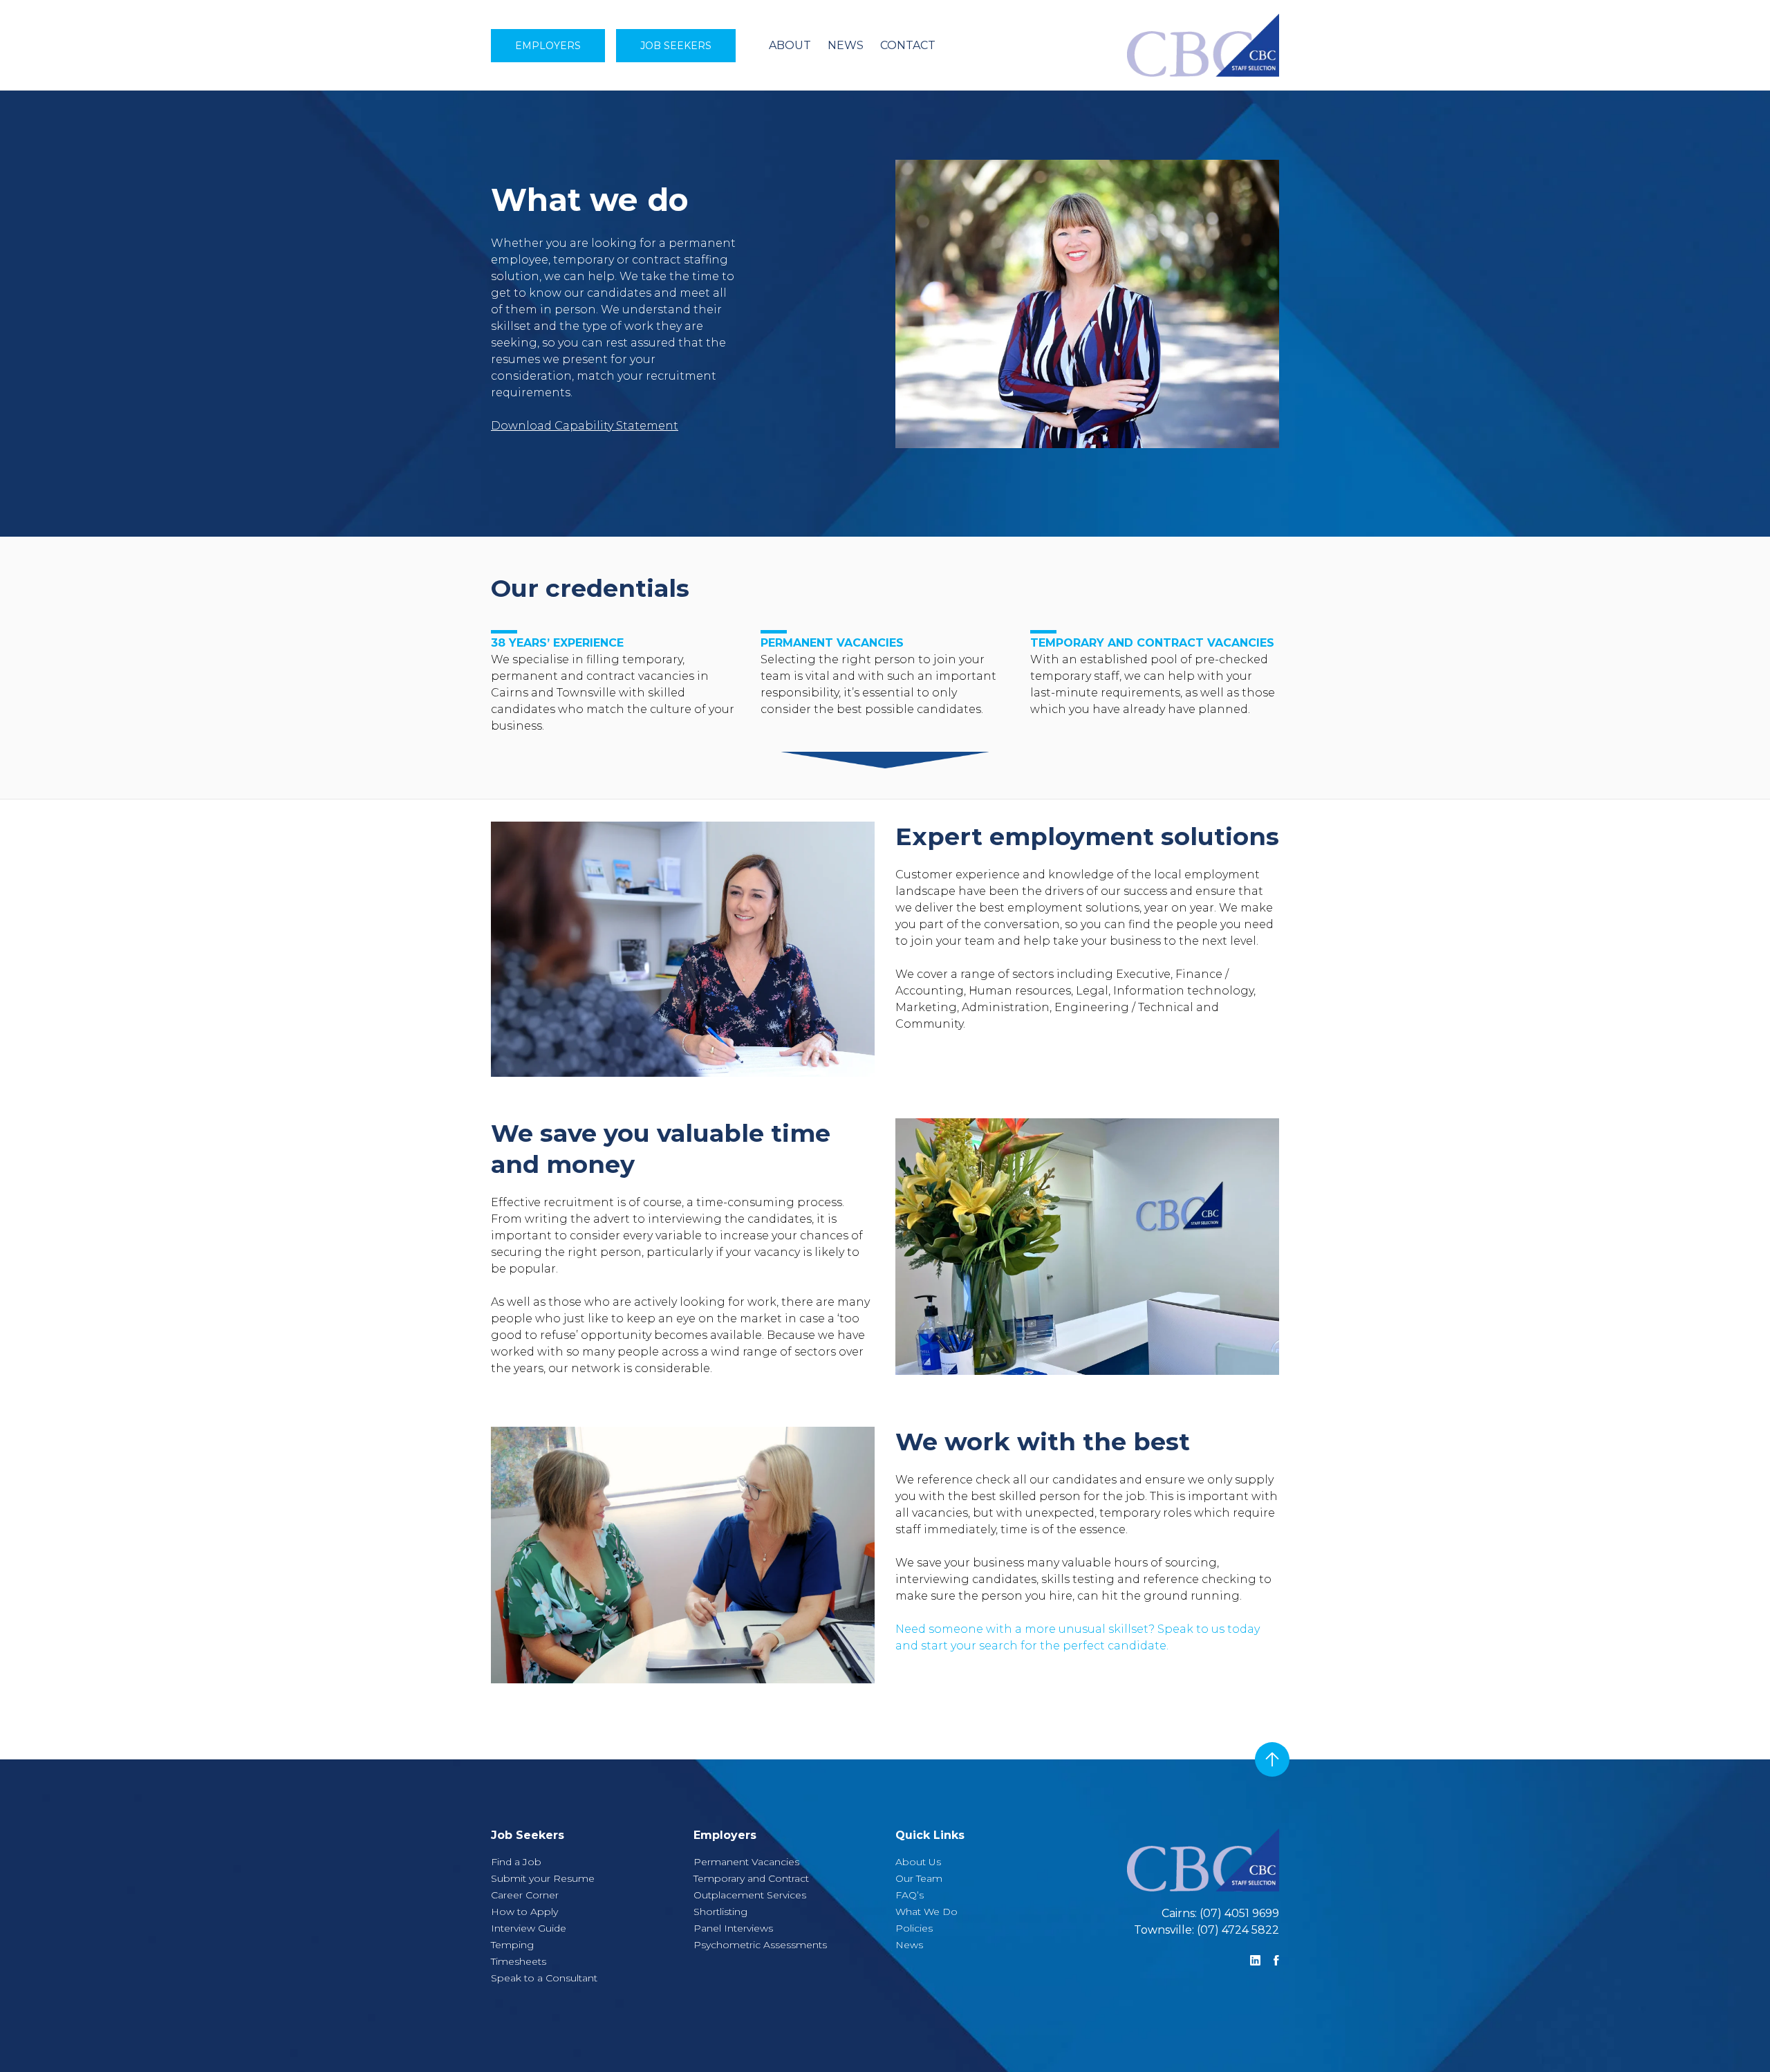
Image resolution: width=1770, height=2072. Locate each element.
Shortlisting (720, 1912)
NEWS (846, 45)
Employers (548, 46)
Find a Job (516, 1862)
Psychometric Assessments (760, 1945)
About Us (918, 1862)
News (909, 1945)
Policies (914, 1928)
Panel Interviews (733, 1928)
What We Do (926, 1912)
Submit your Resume (543, 1878)
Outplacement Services (750, 1895)
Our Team (919, 1878)
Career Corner (525, 1895)
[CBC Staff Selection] (1124, 45)
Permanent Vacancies (746, 1862)
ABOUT (790, 45)
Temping (512, 1945)
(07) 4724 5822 (1238, 1930)
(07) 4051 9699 (1239, 1913)
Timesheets (519, 1961)
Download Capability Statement (585, 426)
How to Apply (524, 1912)
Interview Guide (529, 1928)
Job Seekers (676, 46)
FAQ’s (910, 1895)
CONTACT (908, 45)
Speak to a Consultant (544, 1978)
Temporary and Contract (751, 1878)
